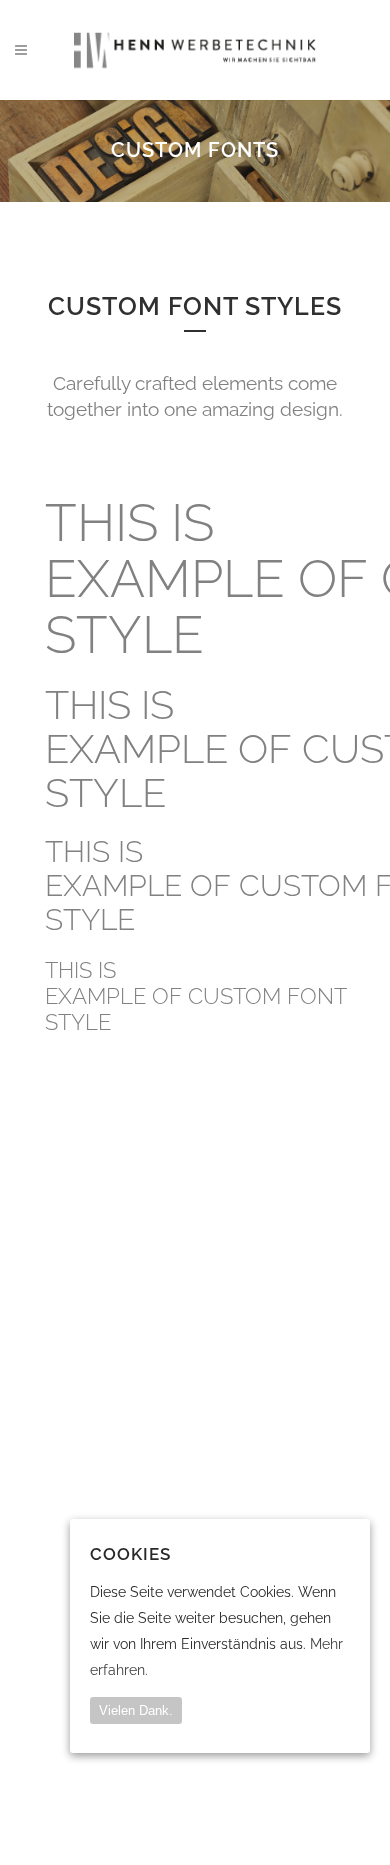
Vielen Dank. (136, 1710)
